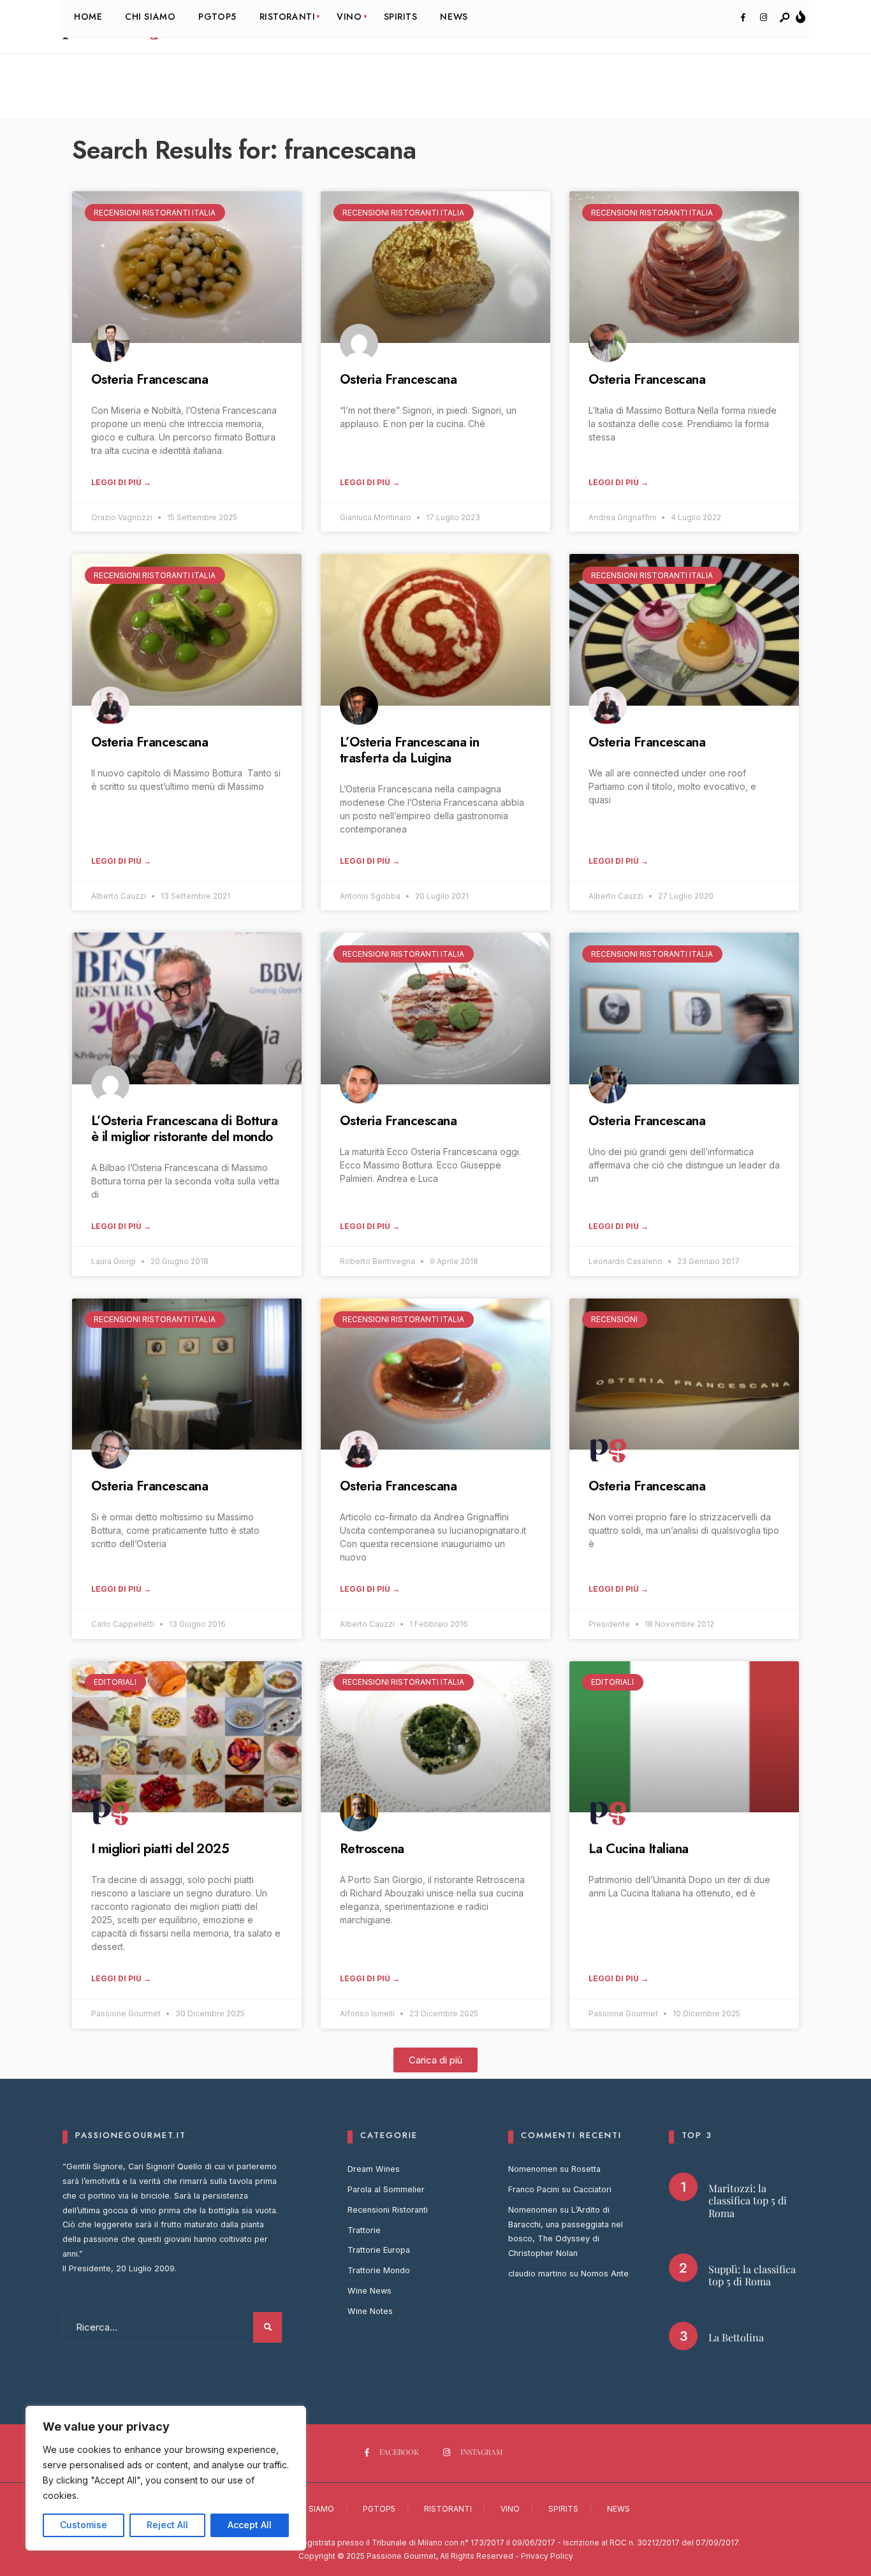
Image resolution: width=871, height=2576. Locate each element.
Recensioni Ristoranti (388, 2210)
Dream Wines (374, 2169)
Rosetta (586, 2169)
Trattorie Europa (379, 2250)
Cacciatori (592, 2189)
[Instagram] (763, 18)
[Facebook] (743, 18)
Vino (510, 2509)
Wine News (370, 2291)
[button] (435, 2060)
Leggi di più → (121, 482)
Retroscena (372, 1849)
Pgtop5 (379, 2509)
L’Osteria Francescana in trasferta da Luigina (409, 750)
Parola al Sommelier (386, 2189)
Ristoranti (448, 2509)
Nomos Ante (605, 2274)
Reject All (167, 2525)
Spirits (563, 2509)
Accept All (250, 2525)
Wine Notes (370, 2311)
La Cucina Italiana (639, 1849)
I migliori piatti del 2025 (160, 1849)
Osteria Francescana (150, 379)
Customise (84, 2525)
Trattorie (364, 2230)
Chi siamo (314, 2509)
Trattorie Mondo (379, 2270)
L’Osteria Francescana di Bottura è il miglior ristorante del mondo (184, 1129)
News (618, 2509)
